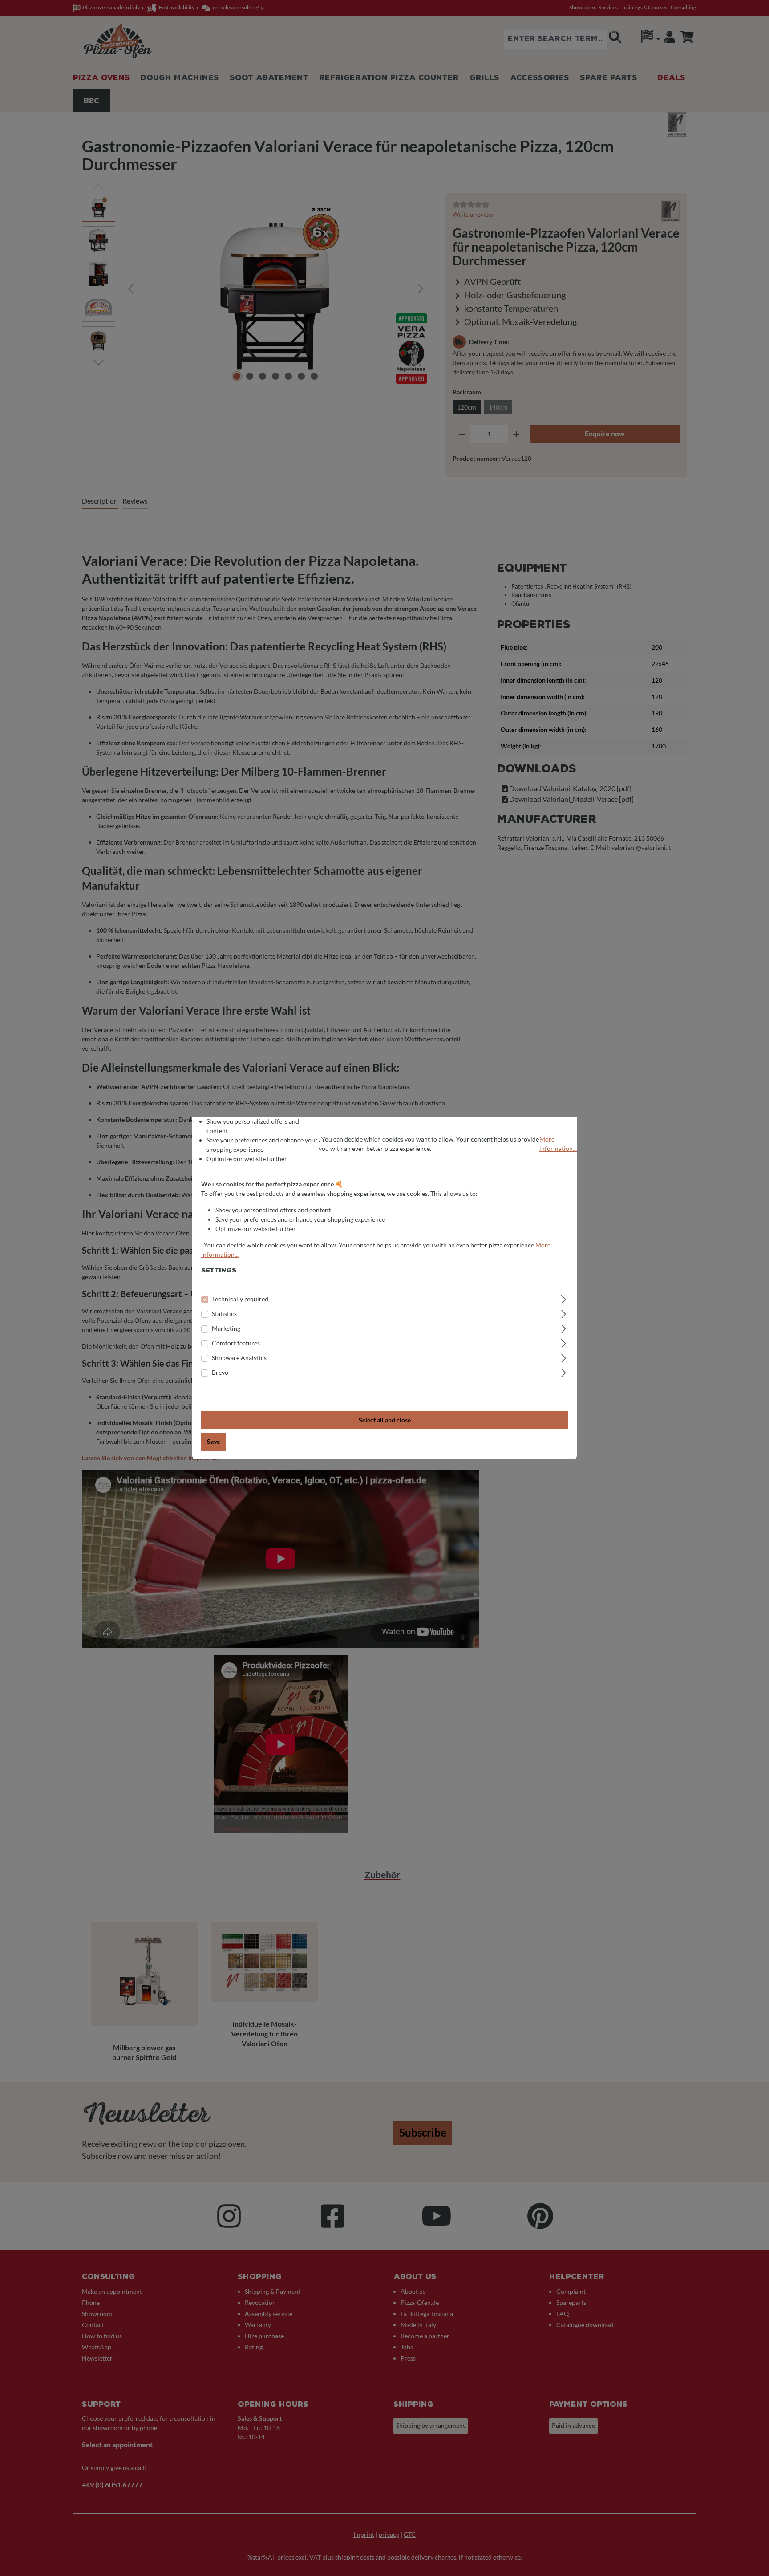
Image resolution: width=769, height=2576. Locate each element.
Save (213, 1441)
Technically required (240, 1299)
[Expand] (564, 1298)
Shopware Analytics (239, 1358)
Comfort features (236, 1343)
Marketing (226, 1328)
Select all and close (385, 1420)
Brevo (220, 1372)
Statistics (224, 1314)
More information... (558, 1144)
